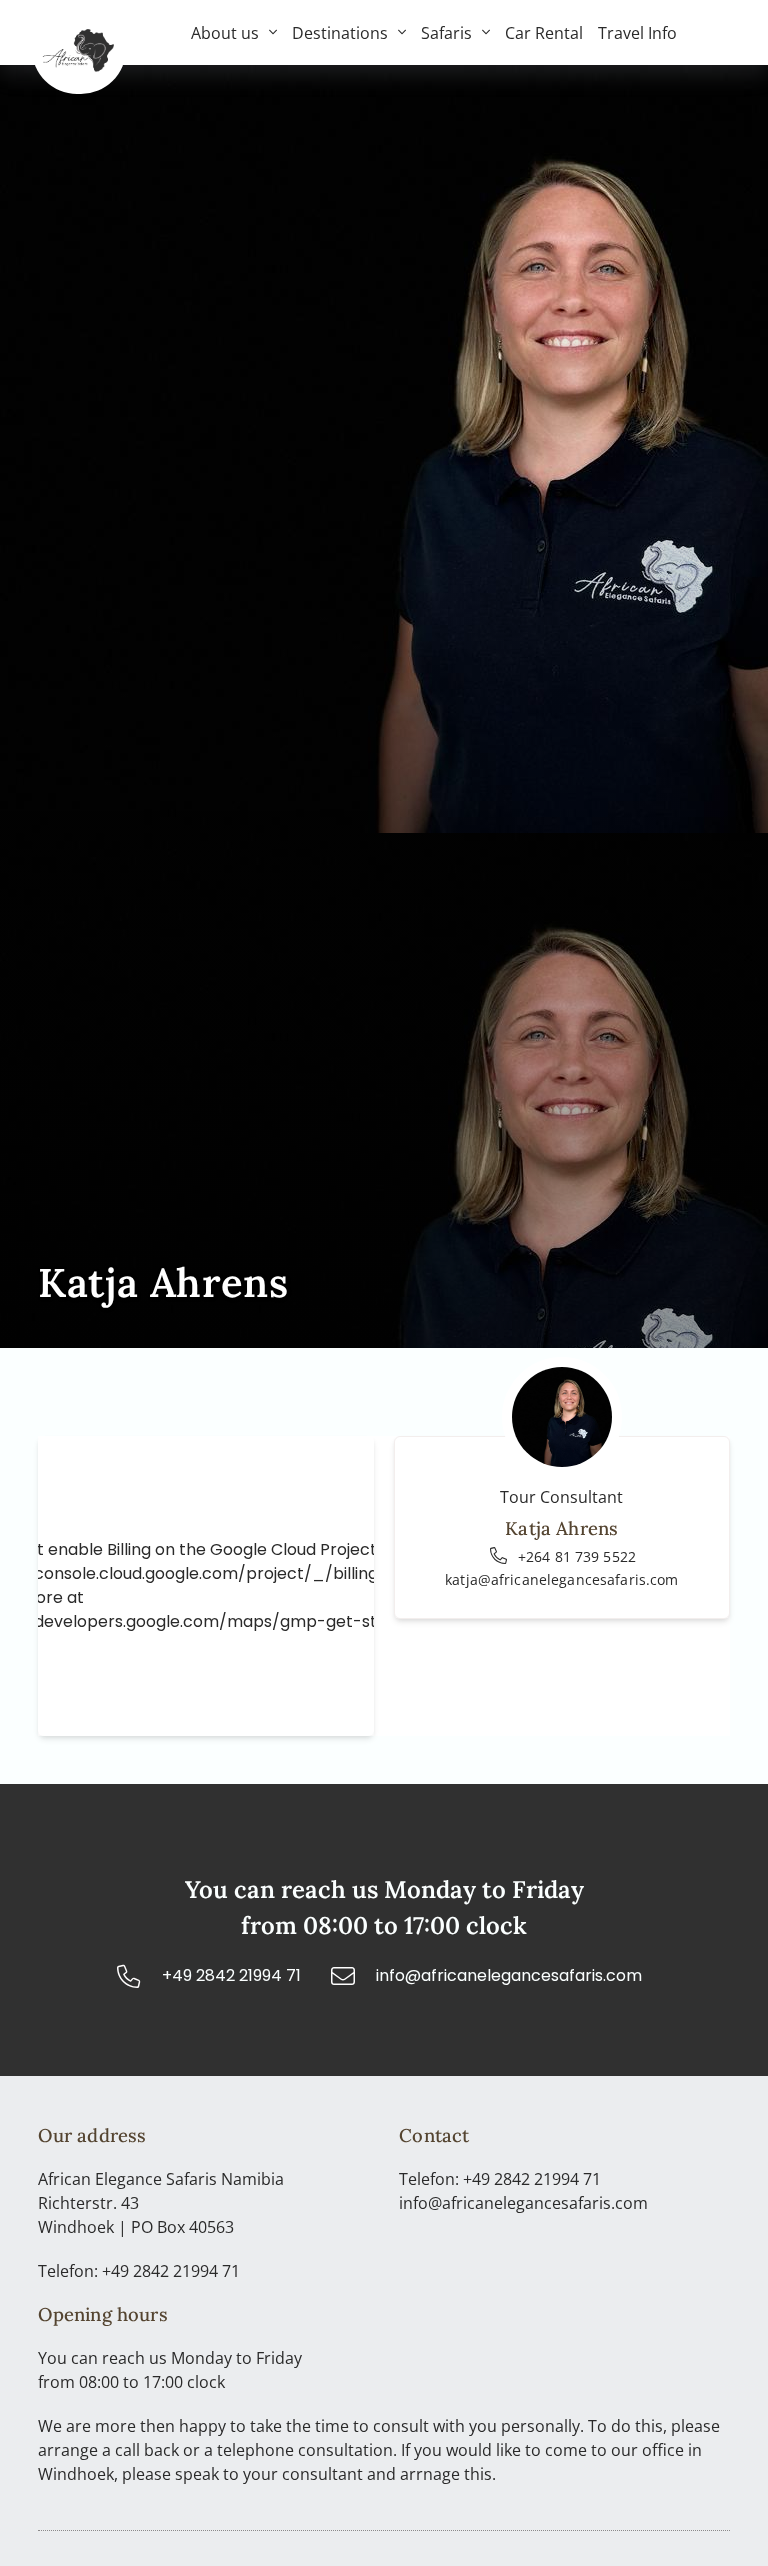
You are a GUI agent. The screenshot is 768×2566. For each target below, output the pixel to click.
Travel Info (637, 33)
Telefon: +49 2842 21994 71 (139, 2271)
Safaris (446, 33)
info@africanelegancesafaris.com (523, 2203)
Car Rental (544, 33)
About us (225, 33)
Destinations (340, 33)
